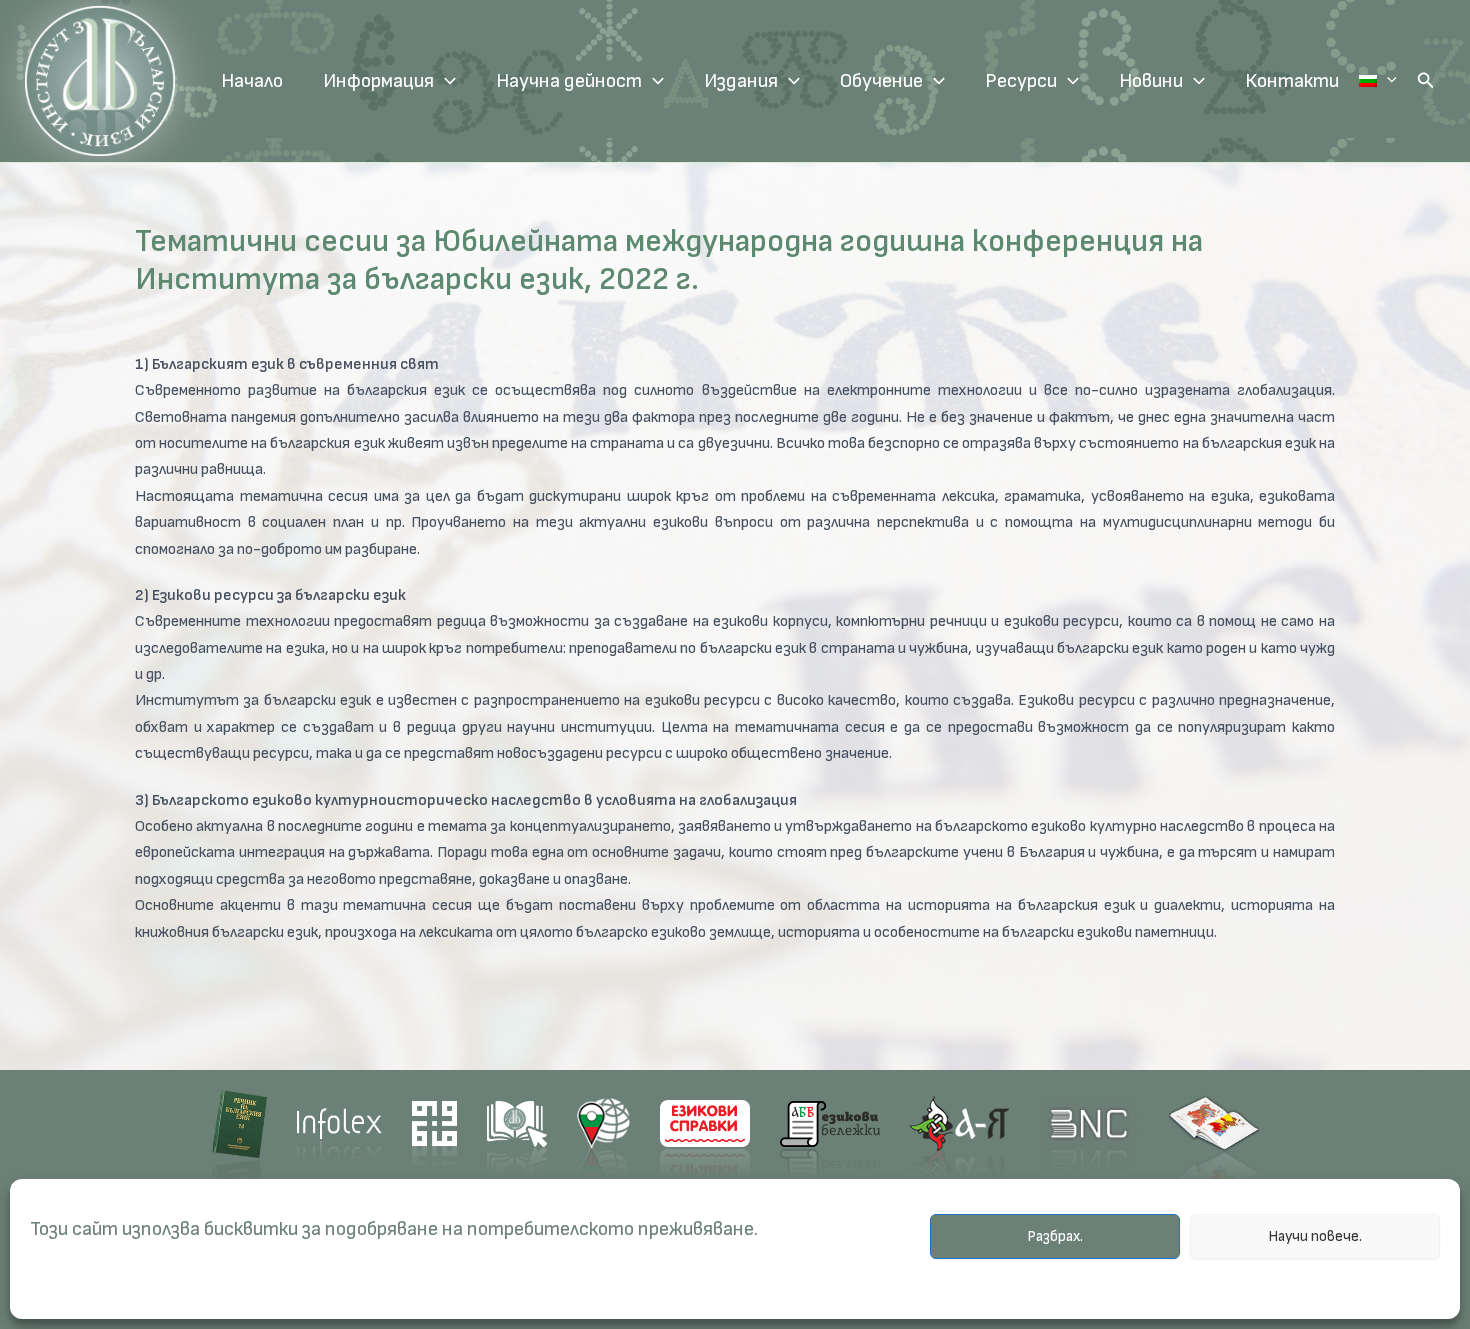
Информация (378, 81)
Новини (1151, 81)
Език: (1378, 81)
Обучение (881, 81)
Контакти (1292, 81)
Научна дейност (569, 81)
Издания (741, 81)
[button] (1426, 81)
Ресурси (1021, 81)
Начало (252, 81)
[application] (445, 81)
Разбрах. (1055, 1236)
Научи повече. (1315, 1236)
